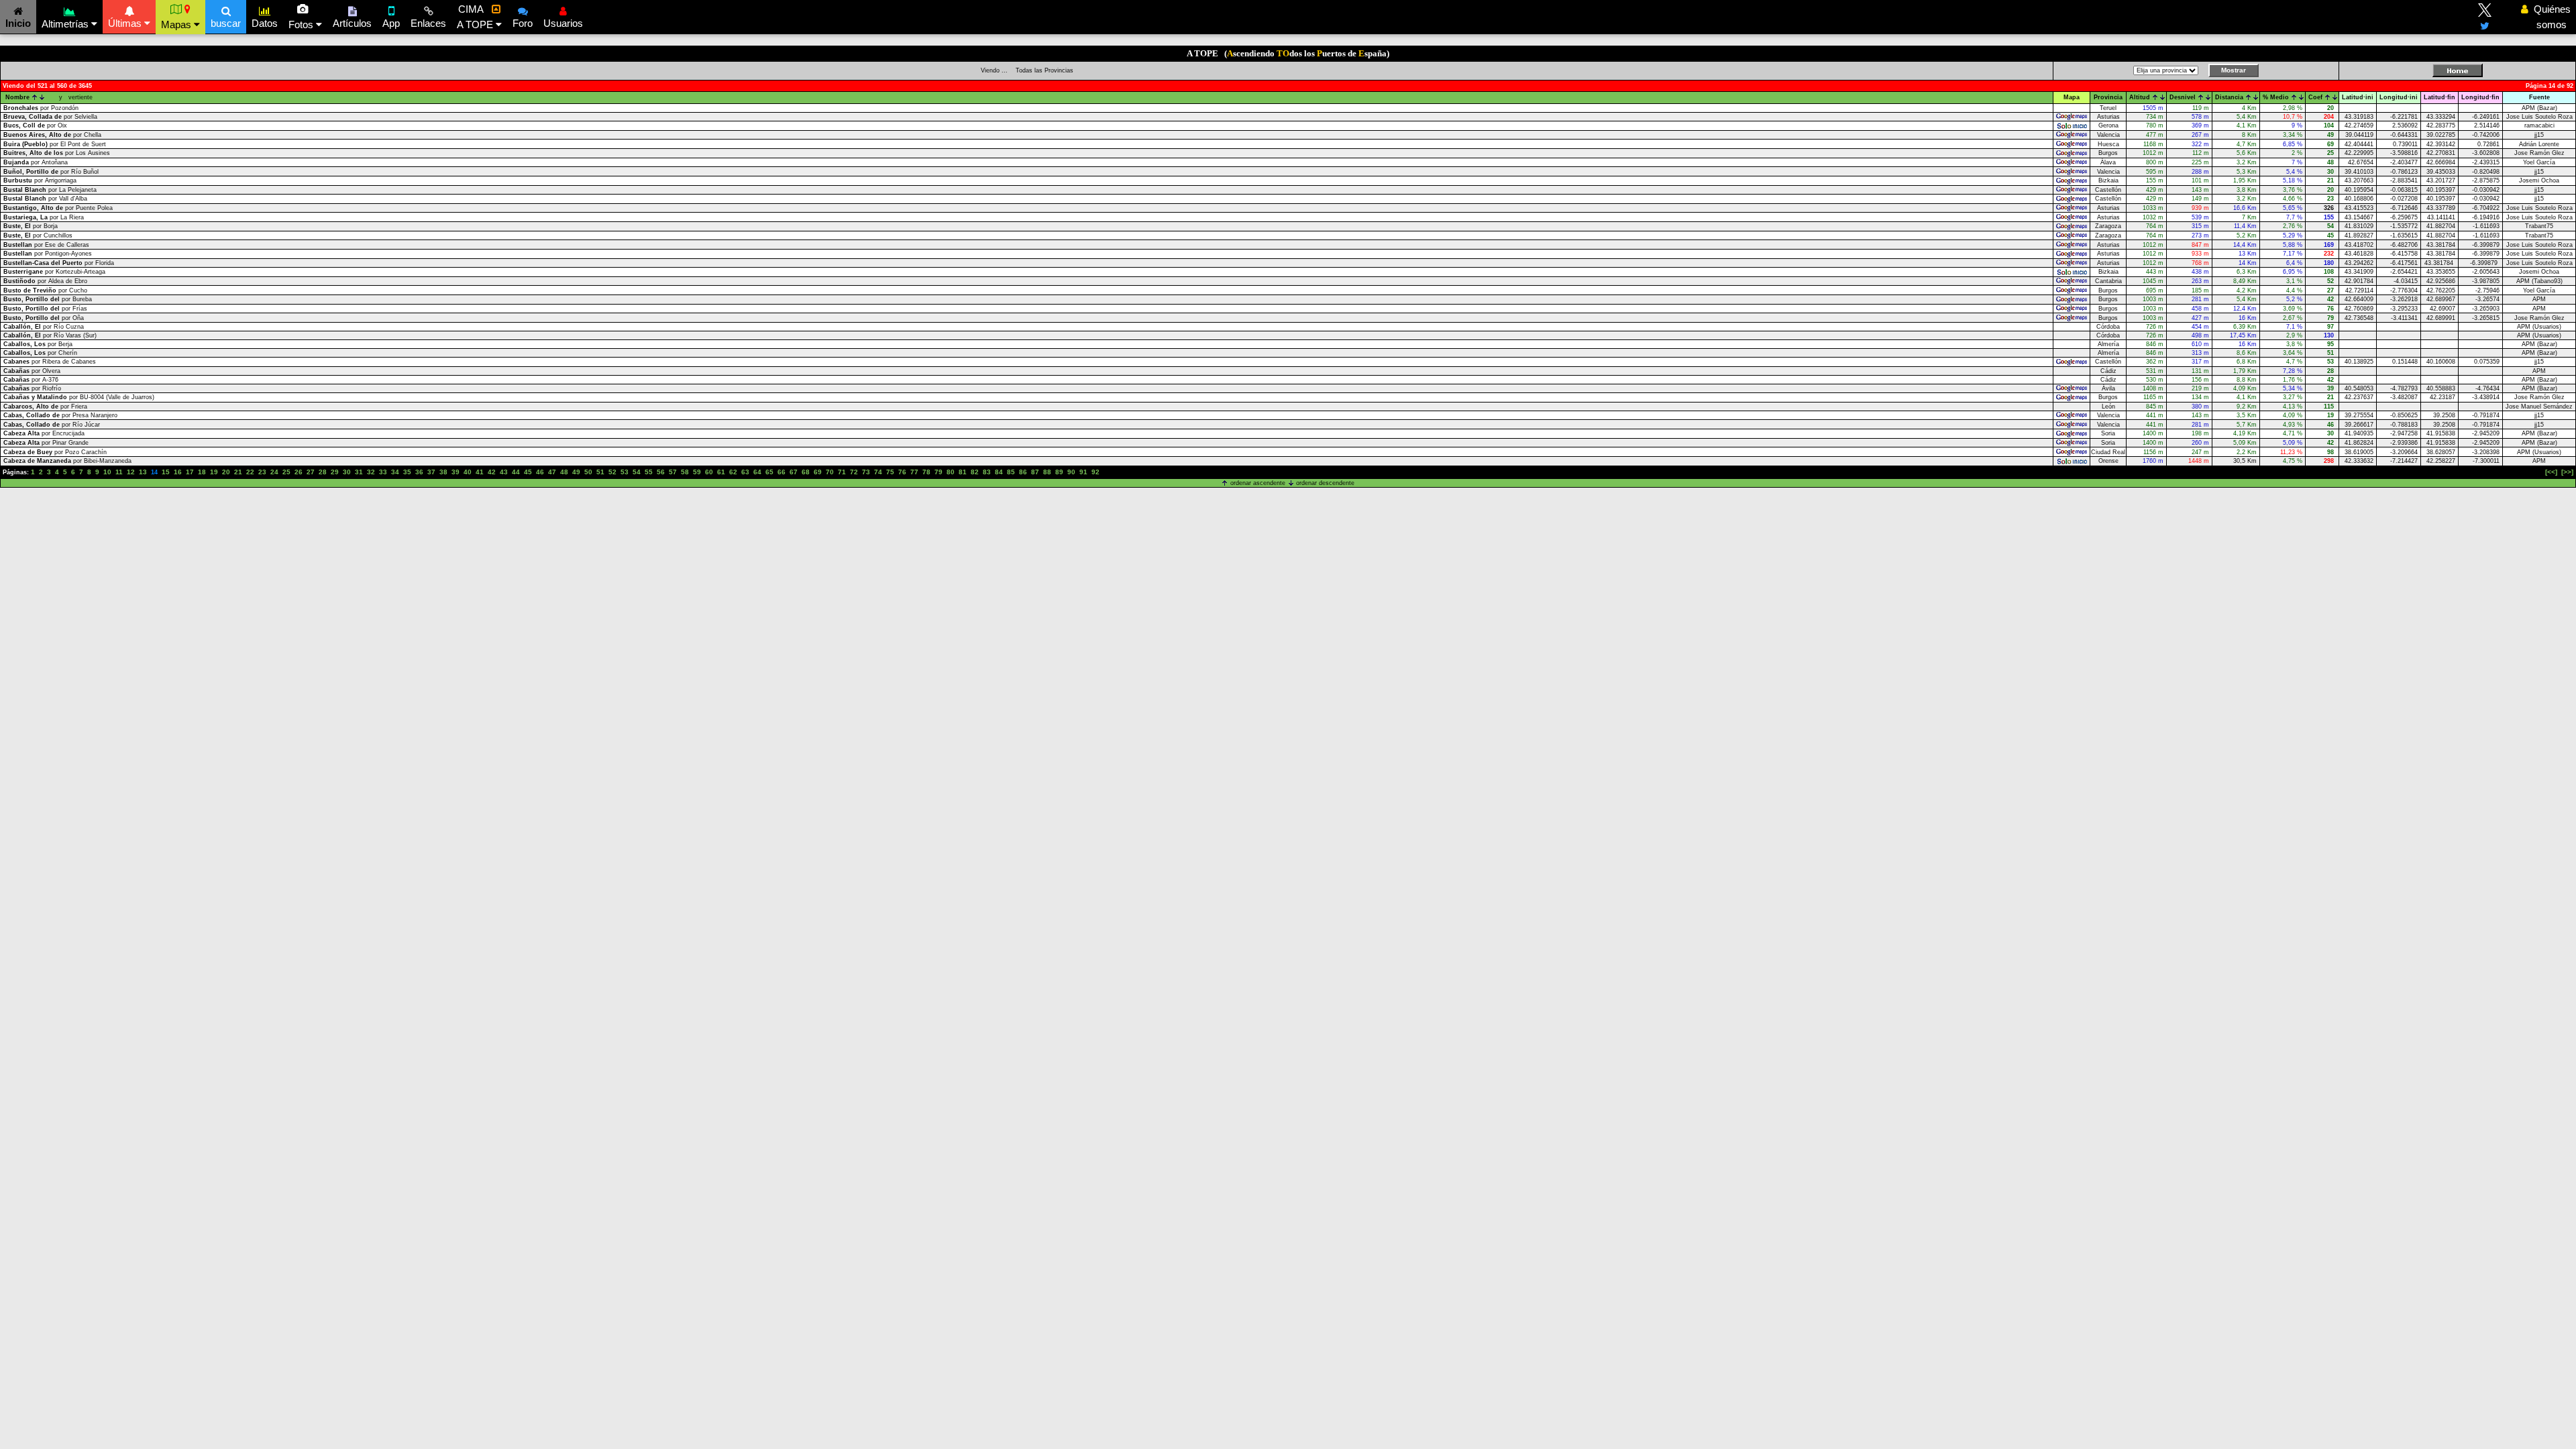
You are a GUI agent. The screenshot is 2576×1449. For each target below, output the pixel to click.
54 (637, 472)
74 (878, 472)
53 (625, 472)
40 (468, 472)
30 (347, 472)
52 (612, 472)
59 (697, 472)
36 (419, 472)
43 (504, 472)
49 (576, 472)
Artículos (352, 23)
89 (1059, 472)
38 (443, 472)
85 (1011, 472)
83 (987, 472)
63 (745, 472)
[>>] (2567, 472)
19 (214, 472)
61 (721, 472)
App (391, 23)
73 (866, 472)
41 (480, 472)
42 (492, 472)
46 (540, 472)
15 (166, 472)
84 (999, 472)
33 (383, 472)
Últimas (126, 23)
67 (794, 472)
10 (107, 472)
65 (769, 472)
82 (975, 472)
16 (178, 472)
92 (1095, 472)
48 (564, 472)
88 (1047, 472)
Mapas (177, 24)
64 (757, 472)
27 (311, 472)
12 (131, 472)
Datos (265, 23)
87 (1035, 472)
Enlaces (428, 23)
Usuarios (563, 23)
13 (143, 472)
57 (673, 472)
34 (395, 472)
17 (190, 472)
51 (600, 472)
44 (516, 472)
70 (830, 472)
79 (938, 472)
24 (274, 472)
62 (733, 472)
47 (552, 472)
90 (1071, 472)
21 (238, 472)
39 (455, 472)
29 (335, 472)
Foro (523, 23)
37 (431, 472)
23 (262, 472)
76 (902, 472)
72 (854, 472)
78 (926, 472)
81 (963, 472)
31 (359, 472)
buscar (226, 23)
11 (119, 472)
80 (951, 472)
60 (709, 472)
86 (1023, 472)
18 (202, 472)
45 (528, 472)
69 (818, 472)
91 (1083, 472)
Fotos (302, 24)
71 (842, 472)
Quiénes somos (2548, 17)
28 (323, 472)
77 (914, 472)
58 (685, 472)
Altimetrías (66, 24)
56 (661, 472)
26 (299, 472)
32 (371, 472)
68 (806, 472)
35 (407, 472)
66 (782, 472)
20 (226, 472)
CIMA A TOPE (476, 17)
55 (649, 472)
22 (250, 472)
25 (286, 472)
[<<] (2551, 472)
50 (588, 472)
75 (890, 472)
